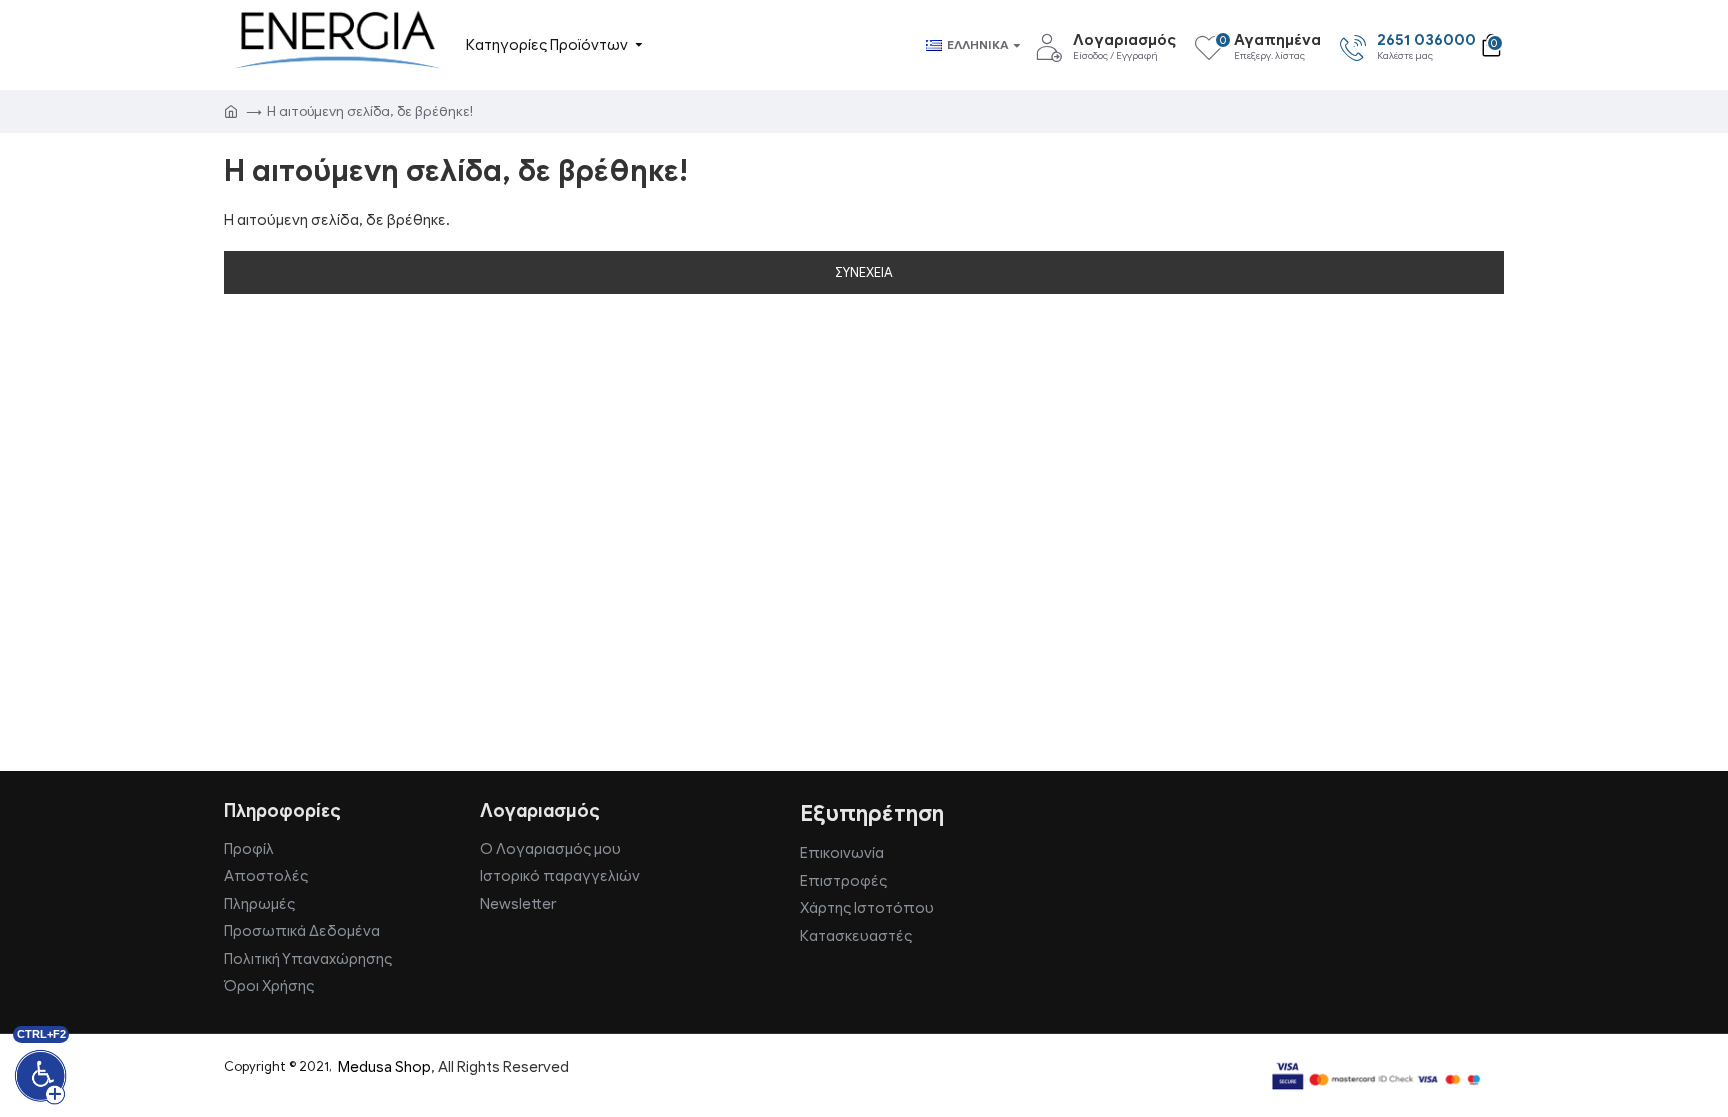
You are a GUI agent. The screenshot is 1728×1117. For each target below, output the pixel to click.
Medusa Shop (384, 1067)
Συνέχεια (864, 272)
